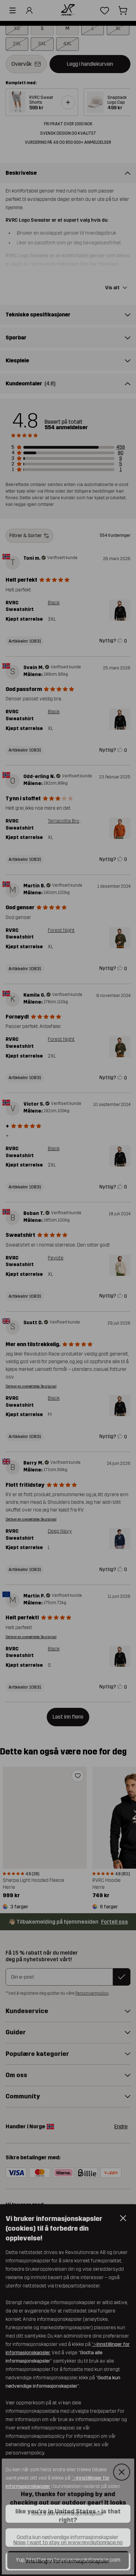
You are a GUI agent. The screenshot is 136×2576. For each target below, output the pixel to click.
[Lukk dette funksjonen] (123, 2471)
